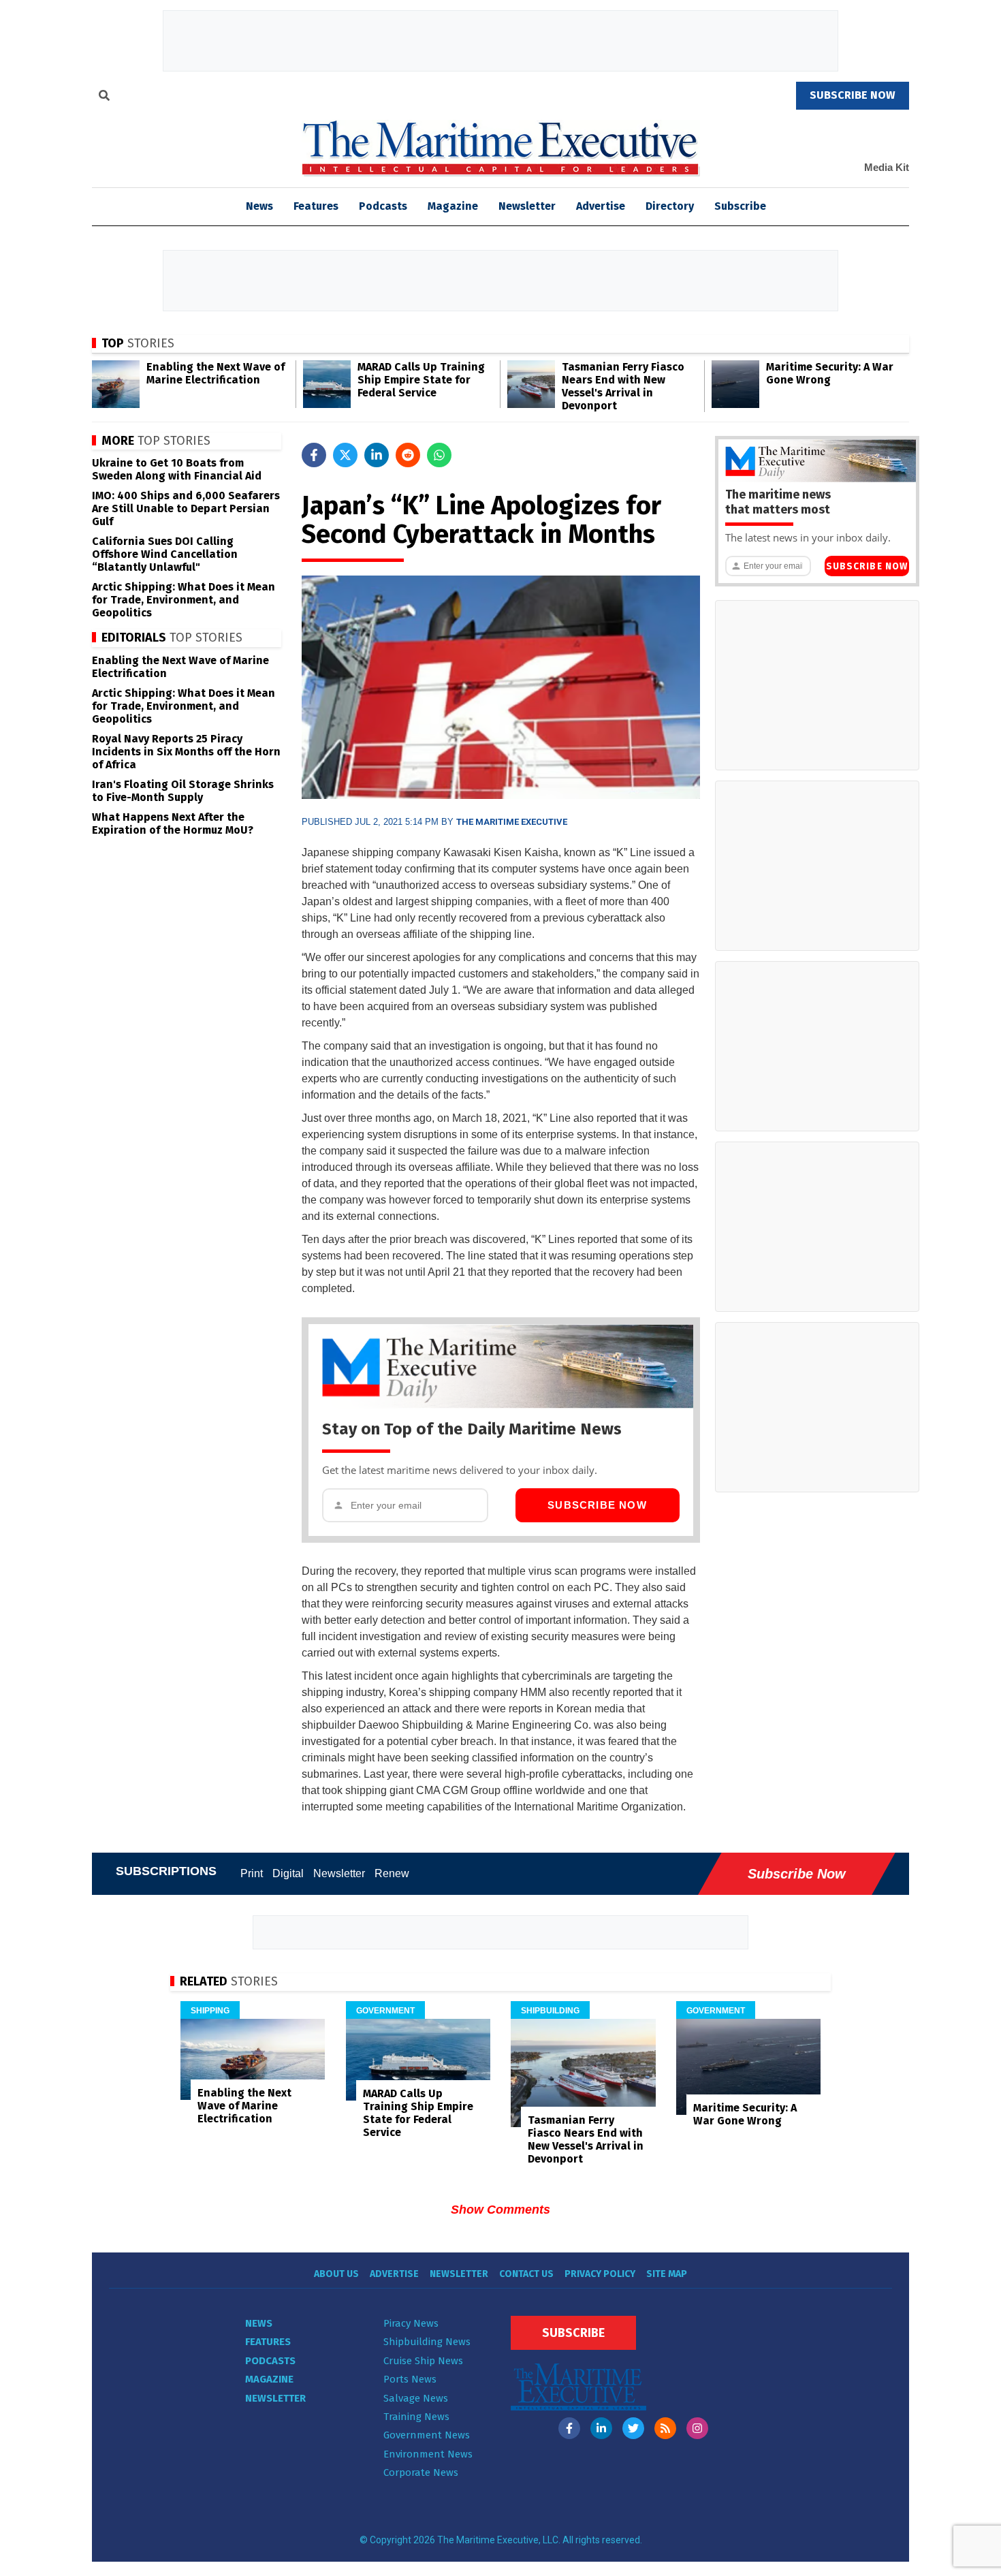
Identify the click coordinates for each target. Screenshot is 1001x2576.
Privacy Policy (600, 2274)
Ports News (410, 2379)
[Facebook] (569, 2428)
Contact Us (526, 2274)
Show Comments (500, 2210)
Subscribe (740, 206)
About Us (336, 2274)
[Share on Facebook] (314, 455)
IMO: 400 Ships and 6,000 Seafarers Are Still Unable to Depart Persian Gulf (186, 508)
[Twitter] (633, 2428)
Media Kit (887, 167)
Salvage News (416, 2398)
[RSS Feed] (665, 2428)
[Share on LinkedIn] (377, 455)
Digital (288, 1873)
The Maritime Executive (512, 822)
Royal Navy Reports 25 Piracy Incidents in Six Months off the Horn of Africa (186, 752)
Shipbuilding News (427, 2342)
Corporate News (421, 2472)
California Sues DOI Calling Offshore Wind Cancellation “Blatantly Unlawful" (165, 554)
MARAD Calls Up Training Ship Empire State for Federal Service (421, 380)
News (259, 2323)
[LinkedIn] (601, 2428)
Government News (427, 2435)
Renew (392, 1873)
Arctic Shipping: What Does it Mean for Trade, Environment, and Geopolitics (184, 600)
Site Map (667, 2274)
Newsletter (527, 206)
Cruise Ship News (423, 2361)
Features (316, 206)
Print (252, 1873)
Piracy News (411, 2323)
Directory (670, 206)
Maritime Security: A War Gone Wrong (830, 373)
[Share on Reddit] (408, 455)
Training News (416, 2417)
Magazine (453, 206)
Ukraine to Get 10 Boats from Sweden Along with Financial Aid (177, 469)
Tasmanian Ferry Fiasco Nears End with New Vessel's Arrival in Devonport (623, 386)
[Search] (104, 97)
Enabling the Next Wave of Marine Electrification (216, 373)
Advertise (601, 206)
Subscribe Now (597, 1505)
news (259, 206)
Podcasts (383, 206)
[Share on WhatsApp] (439, 455)
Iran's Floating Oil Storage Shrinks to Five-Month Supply (183, 791)
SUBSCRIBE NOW (853, 95)
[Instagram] (697, 2428)
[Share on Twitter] (345, 455)
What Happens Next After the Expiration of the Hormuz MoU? (173, 823)
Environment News (428, 2454)
